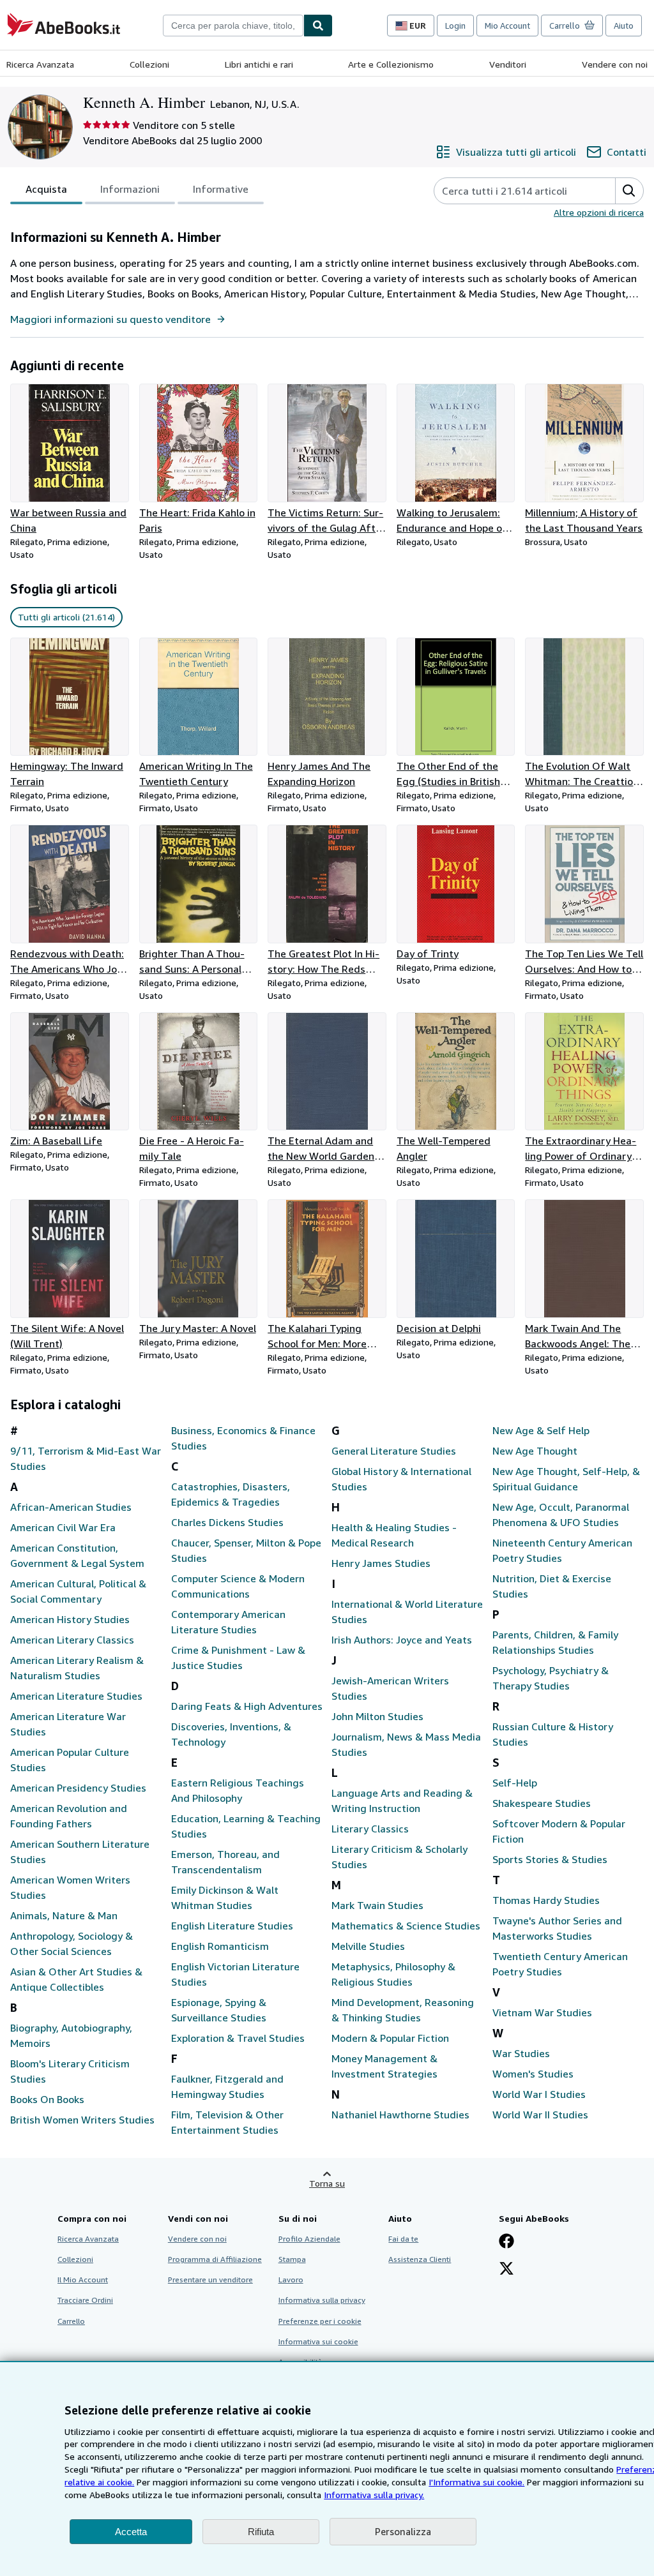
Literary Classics (370, 1829)
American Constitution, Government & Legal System (77, 1555)
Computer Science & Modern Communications (238, 1586)
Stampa (292, 2259)
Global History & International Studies (401, 1479)
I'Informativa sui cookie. (476, 2482)
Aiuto (624, 26)
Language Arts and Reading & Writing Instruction (402, 1801)
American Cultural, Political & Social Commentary (78, 1591)
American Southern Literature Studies (80, 1852)
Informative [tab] (221, 189)
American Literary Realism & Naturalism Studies (77, 1668)
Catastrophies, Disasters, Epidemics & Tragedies (231, 1494)
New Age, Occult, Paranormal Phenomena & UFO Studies (561, 1515)
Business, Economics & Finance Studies (243, 1438)
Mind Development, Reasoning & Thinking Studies (403, 2010)
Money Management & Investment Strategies (384, 2066)
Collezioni (149, 64)
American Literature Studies (76, 1696)
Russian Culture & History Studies (553, 1734)
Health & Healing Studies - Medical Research (394, 1535)
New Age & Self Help (541, 1430)
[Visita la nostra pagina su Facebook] (506, 2242)
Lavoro (291, 2280)
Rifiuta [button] (261, 2532)
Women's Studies (533, 2074)
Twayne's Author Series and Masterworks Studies (557, 1928)
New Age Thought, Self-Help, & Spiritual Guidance (566, 1479)
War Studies (521, 2053)
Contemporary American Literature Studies (228, 1622)
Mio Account (507, 26)
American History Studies (70, 1619)
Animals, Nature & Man (64, 1915)
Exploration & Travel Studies (238, 2038)
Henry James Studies (381, 1563)
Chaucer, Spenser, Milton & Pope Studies (246, 1550)
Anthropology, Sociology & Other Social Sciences (72, 1943)
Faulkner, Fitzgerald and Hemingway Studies (227, 2086)
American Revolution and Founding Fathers (69, 1816)
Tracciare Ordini (85, 2300)
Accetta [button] (131, 2532)
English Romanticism (220, 1946)
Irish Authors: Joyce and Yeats (402, 1640)
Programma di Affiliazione (215, 2259)
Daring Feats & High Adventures (247, 1706)
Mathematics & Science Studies (406, 1926)
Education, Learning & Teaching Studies (246, 1826)
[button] (629, 191)
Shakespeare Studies (542, 1803)
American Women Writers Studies (70, 1887)
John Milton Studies (377, 1716)
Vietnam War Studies (542, 2012)
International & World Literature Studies (407, 1612)
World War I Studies (539, 2094)
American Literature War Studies (68, 1724)
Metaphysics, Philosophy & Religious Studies (393, 1974)
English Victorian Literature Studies (235, 1974)
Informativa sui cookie (318, 2341)
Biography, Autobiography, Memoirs (71, 2035)
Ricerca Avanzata (40, 64)
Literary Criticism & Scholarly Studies (399, 1857)
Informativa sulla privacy (322, 2300)
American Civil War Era (63, 1527)
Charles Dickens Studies (227, 1522)
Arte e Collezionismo (391, 64)
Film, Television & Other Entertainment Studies (227, 2122)
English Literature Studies (232, 1926)
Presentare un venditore (210, 2280)
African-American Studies (71, 1507)
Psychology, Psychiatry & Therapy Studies (551, 1678)
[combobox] (233, 26)
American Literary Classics (72, 1640)
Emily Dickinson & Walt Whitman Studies (225, 1898)
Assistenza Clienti (420, 2259)
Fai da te (403, 2239)
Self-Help (515, 1783)
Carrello (71, 2321)
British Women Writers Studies (82, 2120)
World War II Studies (540, 2115)
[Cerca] (318, 26)
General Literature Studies (394, 1451)
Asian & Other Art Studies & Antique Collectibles (76, 1979)
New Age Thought (535, 1451)
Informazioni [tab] (130, 189)
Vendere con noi (615, 64)
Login (455, 26)
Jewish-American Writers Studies (390, 1688)
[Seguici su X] (506, 2270)
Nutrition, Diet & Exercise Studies (552, 1586)
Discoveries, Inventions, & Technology (231, 1734)
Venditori (508, 64)
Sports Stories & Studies (550, 1859)
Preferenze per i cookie (320, 2321)
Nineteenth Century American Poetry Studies (562, 1550)
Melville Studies (368, 1946)
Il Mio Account (83, 2280)
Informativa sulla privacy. (374, 2495)
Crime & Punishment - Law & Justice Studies (238, 1658)
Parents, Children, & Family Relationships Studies (555, 1642)
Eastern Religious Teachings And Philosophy (238, 1790)
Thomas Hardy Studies (546, 1900)
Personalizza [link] (403, 2531)
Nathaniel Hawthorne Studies (400, 2115)
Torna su (327, 2183)
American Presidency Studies (78, 1788)
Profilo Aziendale (309, 2239)
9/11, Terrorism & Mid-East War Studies (86, 1458)
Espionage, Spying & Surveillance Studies (219, 2010)
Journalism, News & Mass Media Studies (406, 1744)
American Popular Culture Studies (70, 1760)
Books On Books (47, 2099)
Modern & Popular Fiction (390, 2038)
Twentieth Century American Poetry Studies (560, 1964)
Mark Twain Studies (377, 1905)
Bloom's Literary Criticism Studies (70, 2071)
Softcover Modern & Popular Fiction (559, 1831)
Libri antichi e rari (259, 64)
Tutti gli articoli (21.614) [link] (66, 617)
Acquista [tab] (46, 189)
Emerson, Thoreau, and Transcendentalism (225, 1862)
